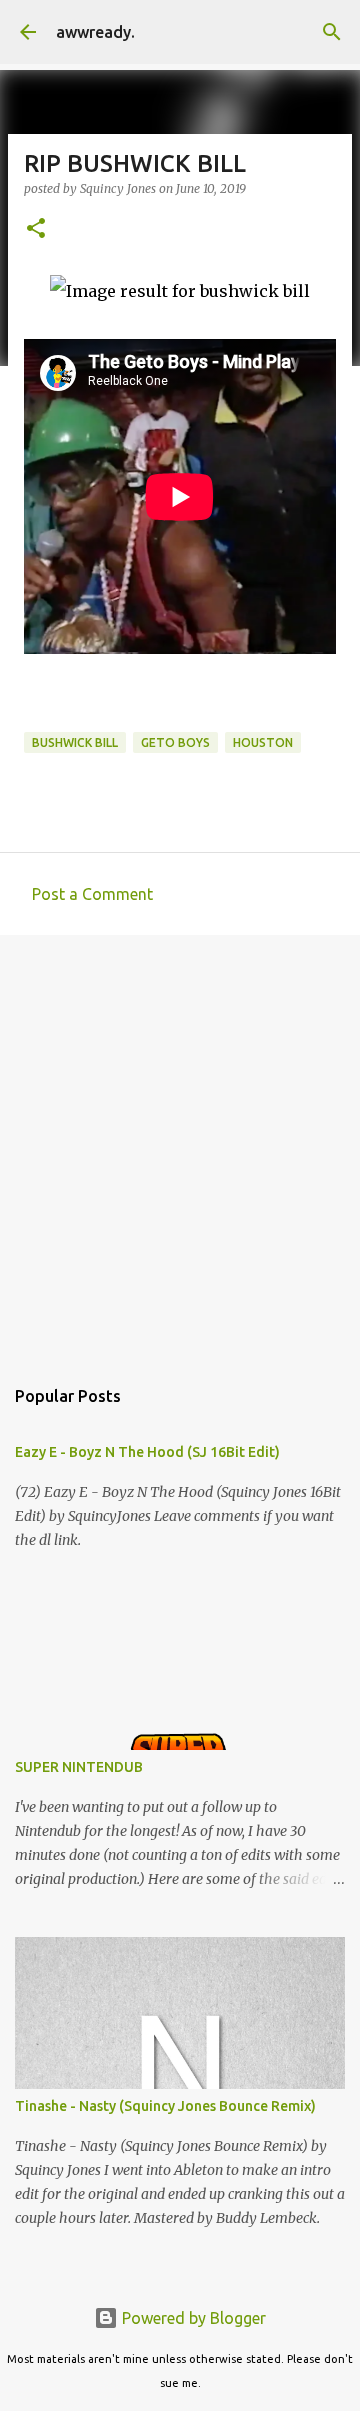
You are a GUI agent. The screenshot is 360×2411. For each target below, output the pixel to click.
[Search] (332, 32)
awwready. (95, 32)
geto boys (175, 742)
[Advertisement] (180, 1145)
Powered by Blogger (192, 2318)
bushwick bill (75, 742)
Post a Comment (92, 894)
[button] (36, 229)
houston (263, 742)
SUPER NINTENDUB (79, 1767)
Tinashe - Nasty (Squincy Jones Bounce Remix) (165, 2106)
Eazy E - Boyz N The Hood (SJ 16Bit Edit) (147, 1452)
